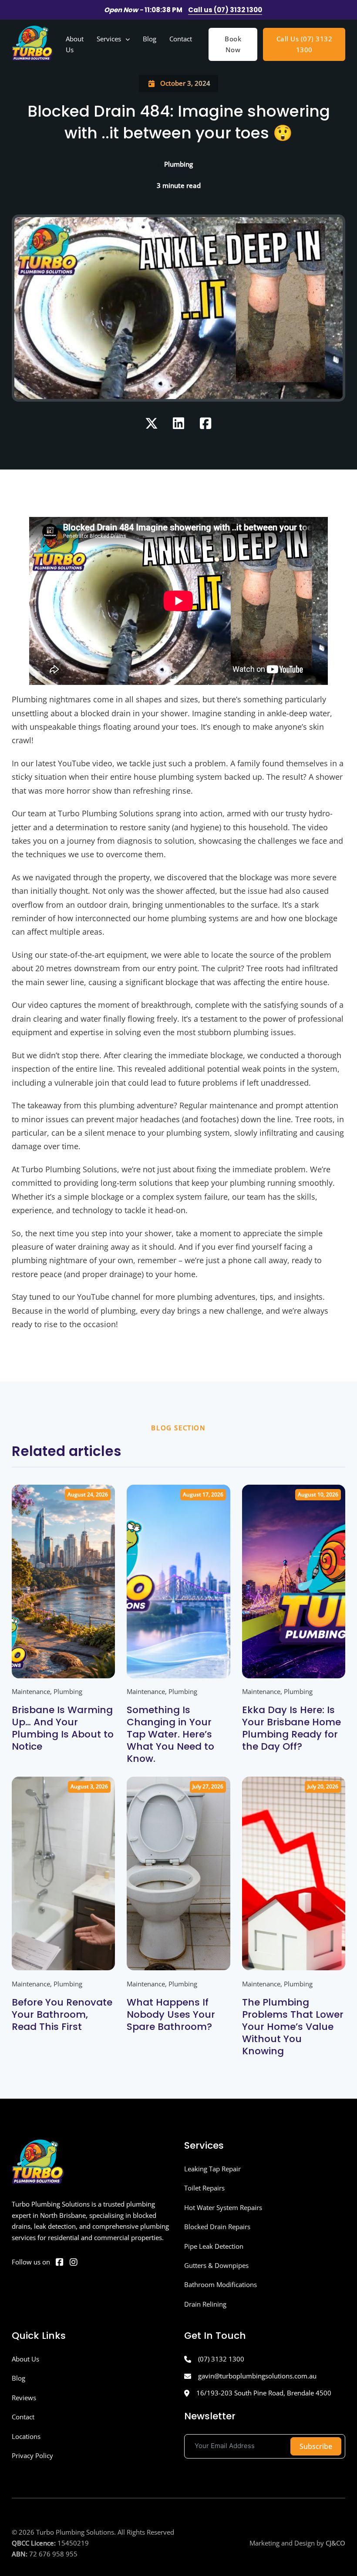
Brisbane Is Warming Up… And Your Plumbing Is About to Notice (63, 1728)
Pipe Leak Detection (214, 2246)
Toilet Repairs (204, 2188)
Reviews (24, 2398)
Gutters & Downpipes (216, 2265)
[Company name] (32, 45)
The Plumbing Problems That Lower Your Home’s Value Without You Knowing (293, 2027)
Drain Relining (205, 2304)
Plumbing (68, 1691)
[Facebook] (205, 423)
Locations (26, 2436)
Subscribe (316, 2446)
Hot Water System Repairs (223, 2207)
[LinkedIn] (178, 423)
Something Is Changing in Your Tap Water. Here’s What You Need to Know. (170, 1734)
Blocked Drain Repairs (217, 2227)
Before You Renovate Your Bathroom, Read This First (62, 2014)
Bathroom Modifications (221, 2284)
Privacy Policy (32, 2455)
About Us (75, 44)
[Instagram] (74, 2262)
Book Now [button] (233, 44)
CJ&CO (335, 2543)
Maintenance (31, 1691)
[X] (152, 423)
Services (109, 39)
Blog (150, 39)
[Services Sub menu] (128, 39)
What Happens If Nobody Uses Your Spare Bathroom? (171, 2014)
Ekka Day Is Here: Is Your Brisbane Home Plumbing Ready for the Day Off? (291, 1728)
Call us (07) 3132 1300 (225, 10)
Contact (181, 39)
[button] (64, 1619)
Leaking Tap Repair (212, 2169)
